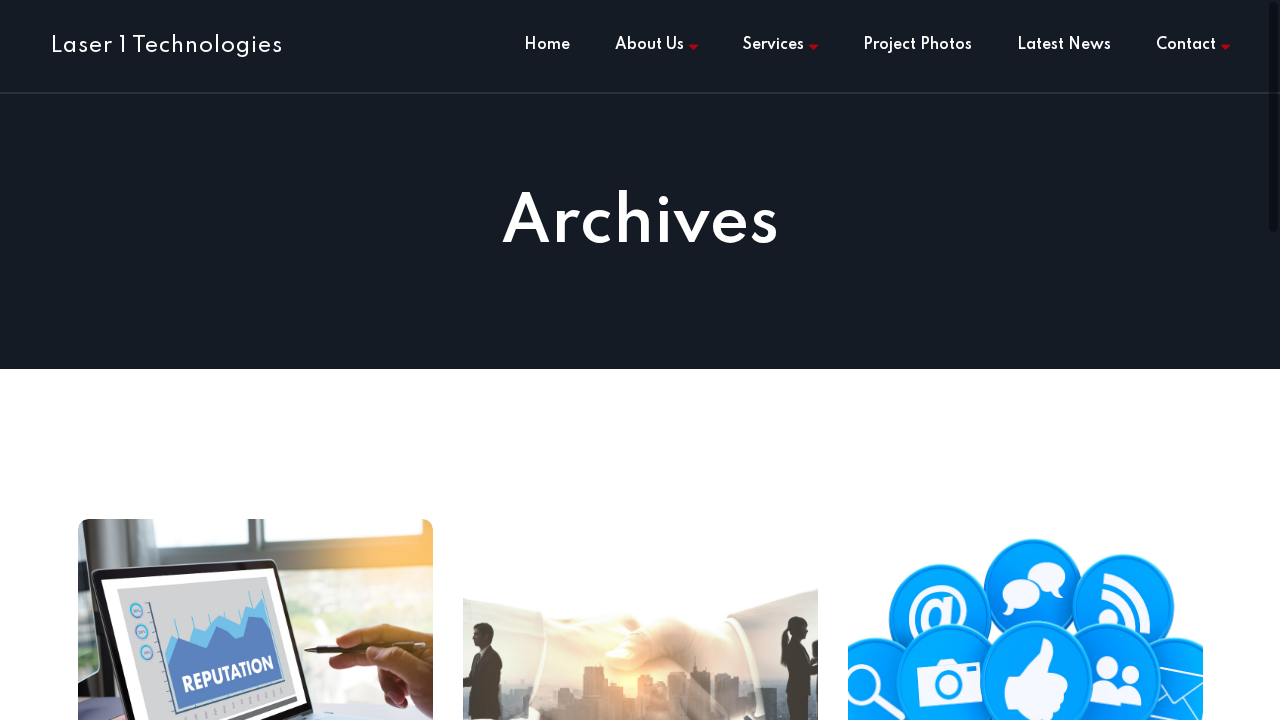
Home (547, 45)
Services (773, 45)
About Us (649, 45)
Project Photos (917, 45)
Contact (1186, 45)
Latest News (1064, 45)
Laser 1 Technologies (166, 46)
